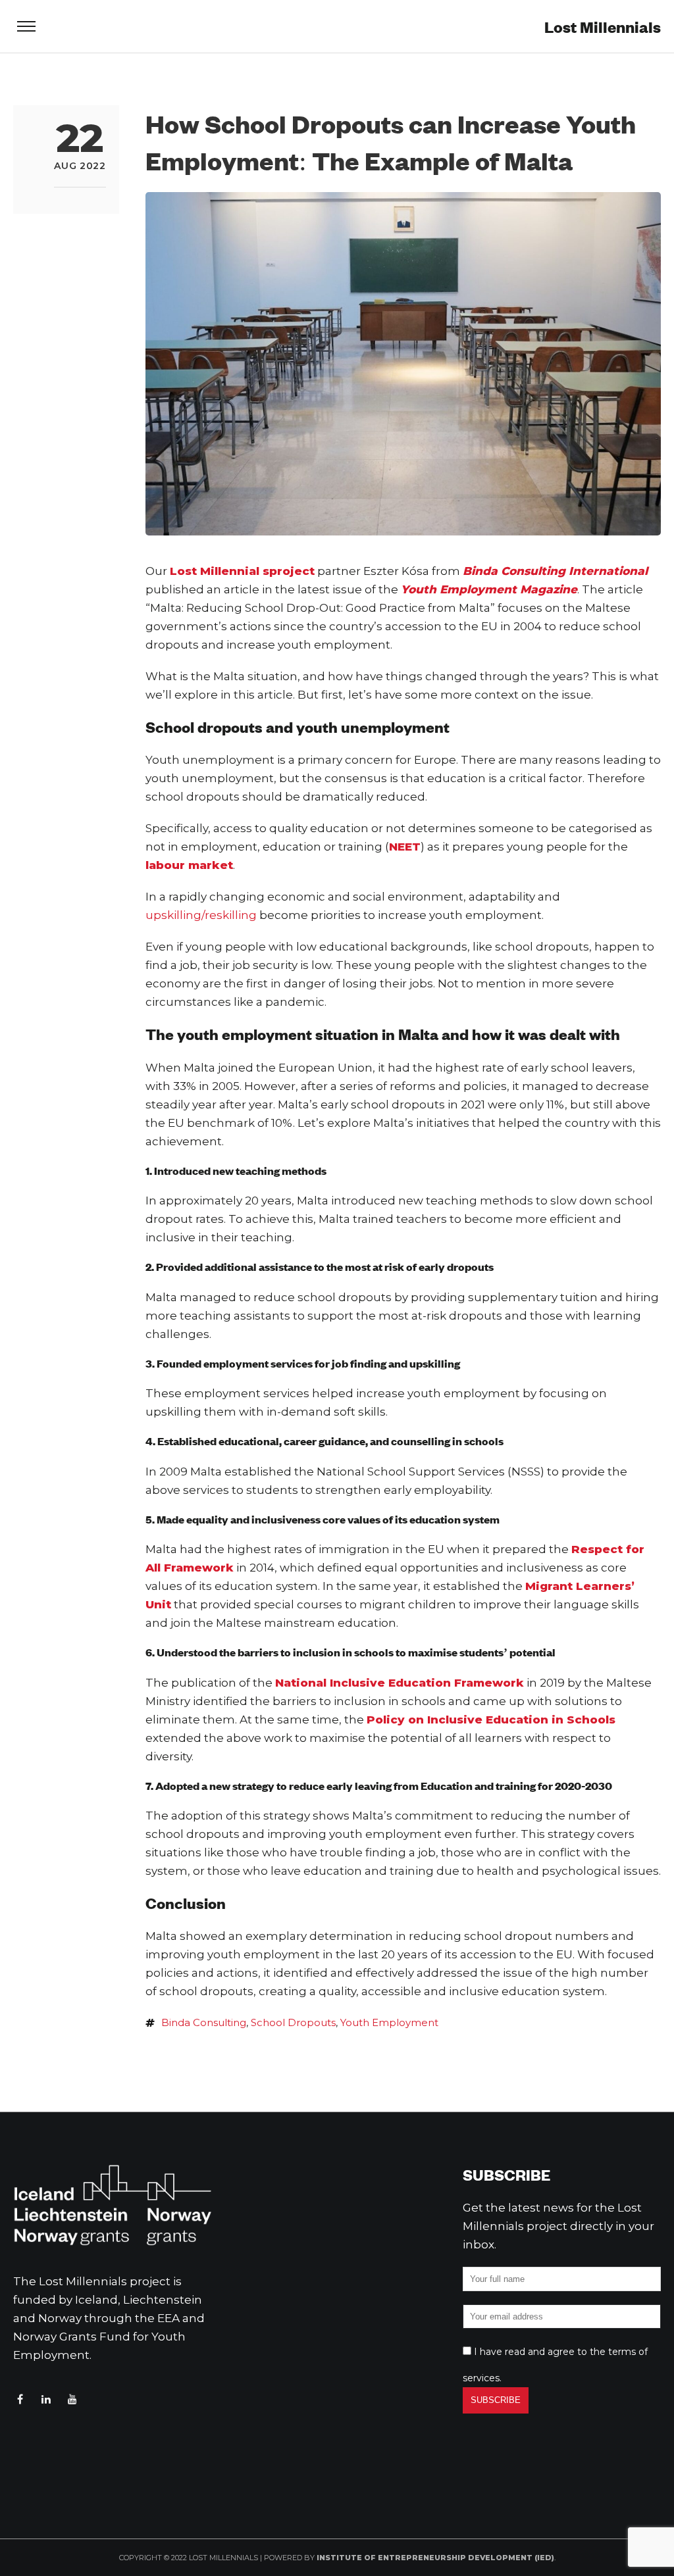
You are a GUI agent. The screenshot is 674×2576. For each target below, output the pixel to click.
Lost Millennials (603, 27)
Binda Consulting (204, 2022)
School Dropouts (293, 2022)
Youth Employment (389, 2022)
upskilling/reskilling (201, 915)
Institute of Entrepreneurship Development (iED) (435, 2558)
